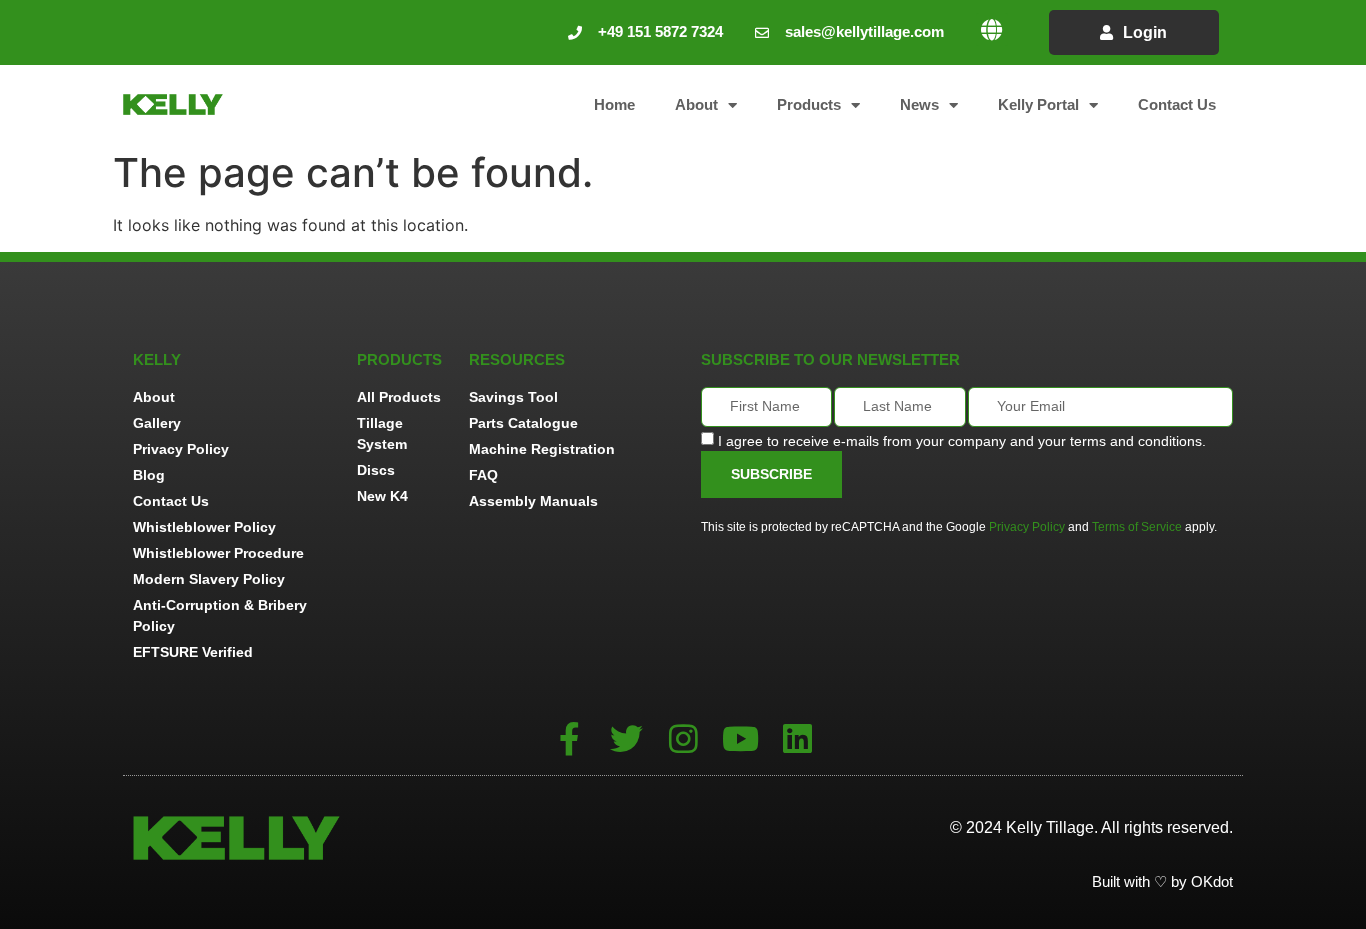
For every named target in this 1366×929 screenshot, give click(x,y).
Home (614, 104)
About (696, 104)
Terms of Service (1137, 527)
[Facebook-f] (569, 738)
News (919, 104)
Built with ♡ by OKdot (1162, 881)
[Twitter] (626, 738)
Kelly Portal (1038, 104)
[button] (992, 29)
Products (809, 104)
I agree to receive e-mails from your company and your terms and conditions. (962, 440)
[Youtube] (740, 738)
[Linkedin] (797, 738)
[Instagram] (683, 738)
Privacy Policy (1027, 527)
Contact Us (1177, 104)
